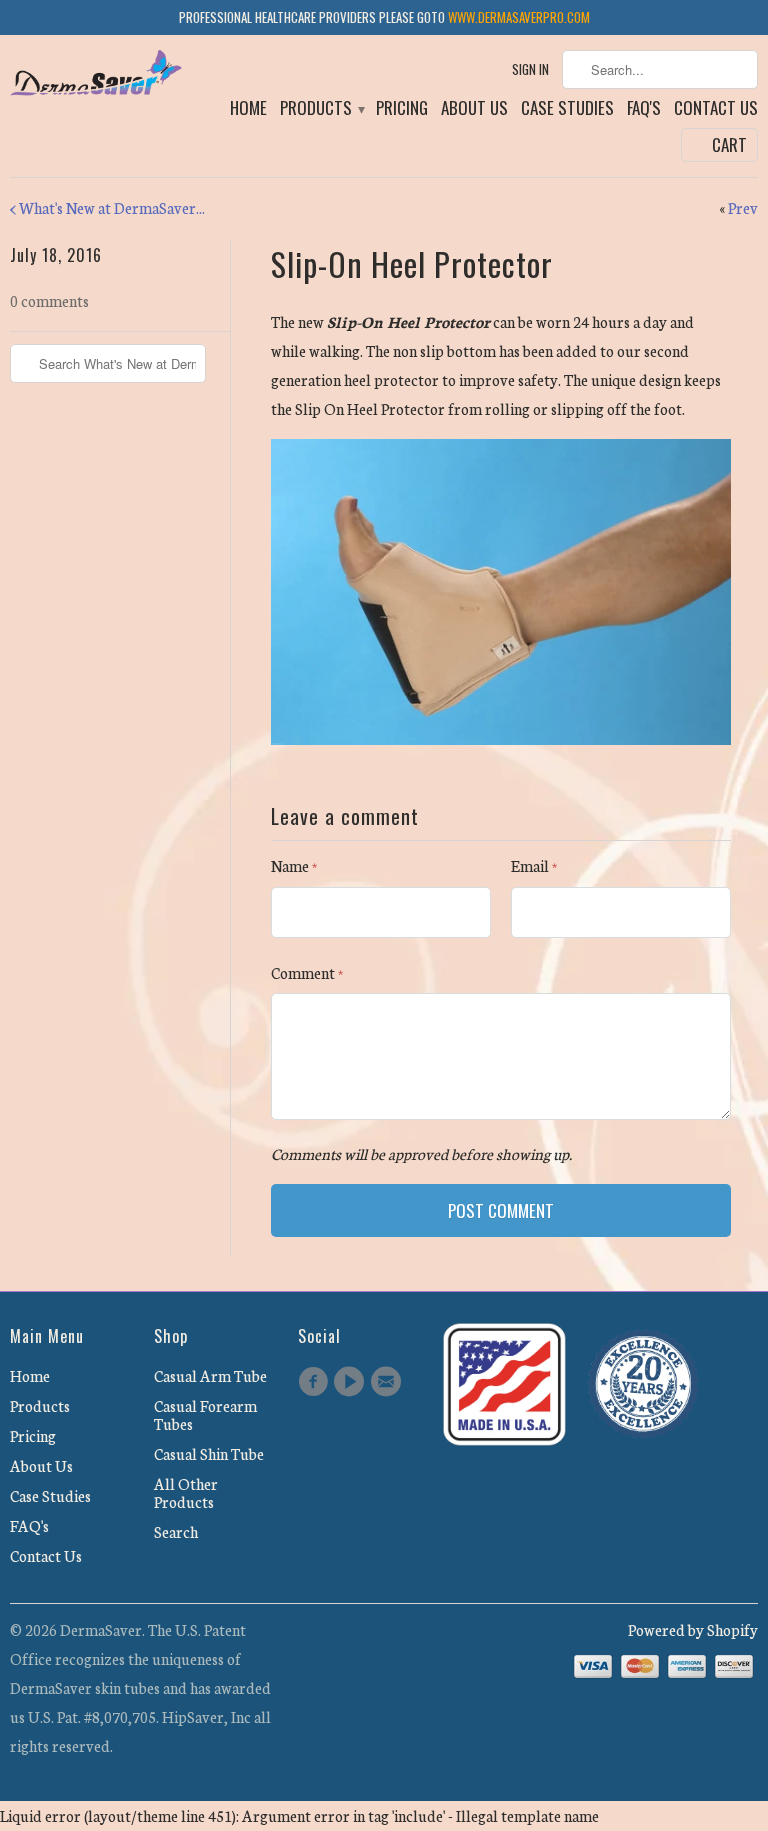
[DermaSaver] (96, 75)
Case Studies (567, 109)
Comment (307, 972)
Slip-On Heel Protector (412, 263)
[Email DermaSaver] (389, 1382)
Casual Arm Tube (210, 1375)
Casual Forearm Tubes (205, 1414)
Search (176, 1531)
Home (248, 109)
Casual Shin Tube (209, 1453)
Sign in (530, 69)
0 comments (49, 300)
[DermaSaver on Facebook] (316, 1382)
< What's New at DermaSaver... (107, 207)
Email (534, 865)
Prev (743, 207)
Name (294, 865)
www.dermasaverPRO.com (519, 17)
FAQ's (644, 109)
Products (321, 109)
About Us (474, 109)
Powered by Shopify (693, 1629)
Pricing (402, 109)
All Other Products (186, 1492)
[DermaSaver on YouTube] (352, 1382)
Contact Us (716, 109)
